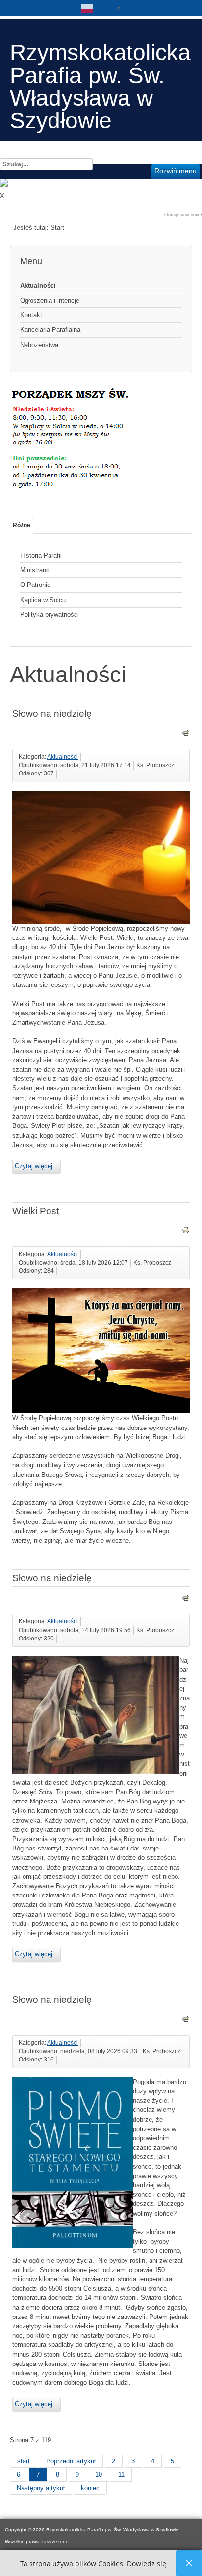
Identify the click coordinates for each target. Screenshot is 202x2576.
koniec (90, 2488)
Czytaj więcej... (37, 1166)
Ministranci (36, 570)
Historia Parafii (41, 555)
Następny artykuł (41, 2488)
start (24, 2461)
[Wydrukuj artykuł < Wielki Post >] (186, 1232)
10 (99, 2474)
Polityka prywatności (50, 615)
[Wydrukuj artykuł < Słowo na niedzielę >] (186, 735)
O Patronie (35, 585)
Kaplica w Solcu (43, 600)
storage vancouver (183, 215)
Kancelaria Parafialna (50, 330)
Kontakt (31, 315)
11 (121, 2474)
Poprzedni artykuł (71, 2461)
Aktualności (38, 286)
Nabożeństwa (39, 345)
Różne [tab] (22, 525)
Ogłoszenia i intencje (50, 300)
